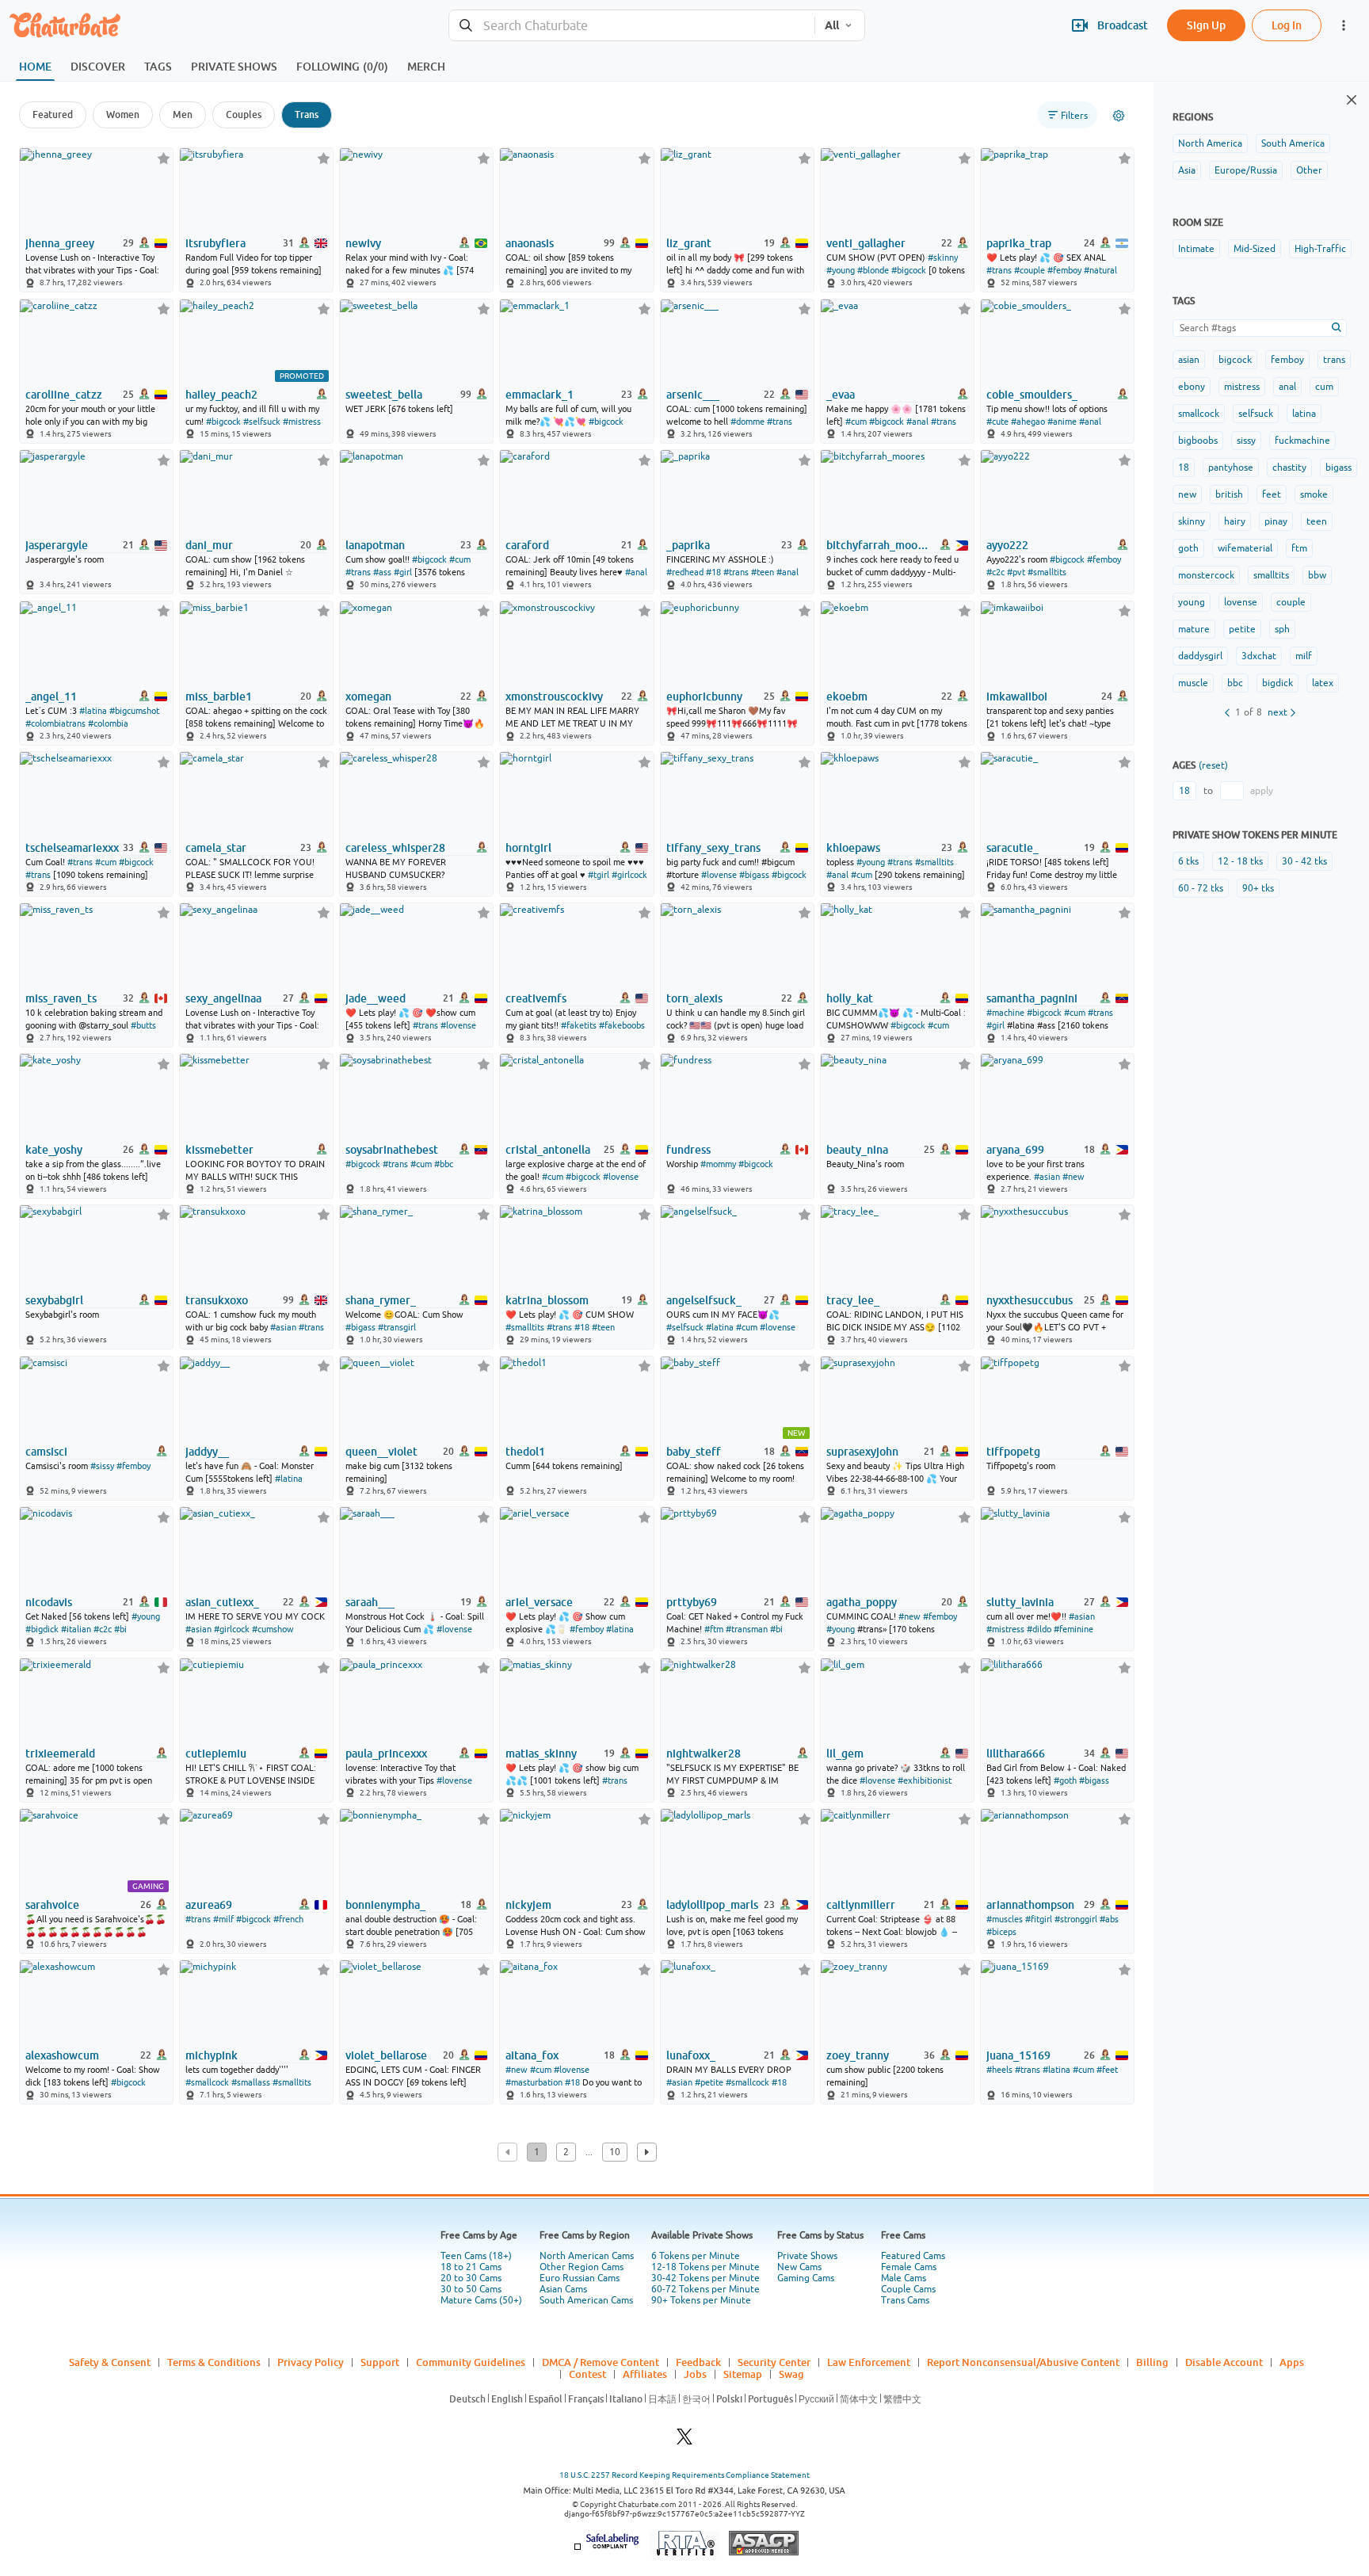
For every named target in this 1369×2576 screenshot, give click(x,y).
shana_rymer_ (381, 1300)
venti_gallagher (866, 243)
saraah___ (370, 1602)
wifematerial (1245, 548)
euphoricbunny (704, 696)
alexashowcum (62, 2055)
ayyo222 (1007, 545)
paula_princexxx (386, 1754)
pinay (1276, 521)
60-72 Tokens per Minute (705, 2289)
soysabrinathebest (392, 1150)
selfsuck (1256, 414)
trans (1334, 360)
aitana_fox (532, 2055)
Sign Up (1206, 25)
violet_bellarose (386, 2055)
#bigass (754, 875)
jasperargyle (57, 545)
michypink (212, 2055)
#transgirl (397, 1327)
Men (183, 114)
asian (1189, 360)
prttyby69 (692, 1602)
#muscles (1005, 1919)
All (832, 25)
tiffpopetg (1013, 1452)
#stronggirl (1076, 1919)
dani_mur (209, 545)
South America (1293, 143)
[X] (684, 2441)
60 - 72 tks (1201, 888)
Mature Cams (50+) (481, 2300)
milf (1304, 656)
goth (1188, 548)
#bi (120, 1629)
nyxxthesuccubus (1030, 1300)
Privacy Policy (311, 2362)
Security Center (774, 2362)
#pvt (1016, 572)
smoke (1314, 494)
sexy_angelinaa (223, 998)
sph (1282, 629)
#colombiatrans (55, 723)
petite (1242, 629)
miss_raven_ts (61, 998)
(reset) (1213, 765)
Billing (1152, 2362)
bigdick (1277, 683)
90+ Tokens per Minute (701, 2300)
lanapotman (375, 545)
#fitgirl (1039, 1919)
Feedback (698, 2362)
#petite (709, 2082)
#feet (1107, 2070)
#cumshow (273, 1629)
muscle (1193, 683)
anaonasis (530, 243)
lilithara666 (1016, 1754)
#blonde (873, 270)
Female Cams (909, 2267)
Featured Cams (913, 2256)
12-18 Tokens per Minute (705, 2267)
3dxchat (1259, 656)
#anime (1062, 422)
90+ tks (1258, 888)
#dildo (1039, 1629)
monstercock (1206, 575)
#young (841, 270)
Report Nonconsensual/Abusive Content (1023, 2362)
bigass (1338, 467)
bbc (1235, 683)
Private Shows (807, 2256)
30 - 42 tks (1304, 861)
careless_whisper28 (395, 848)
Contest (587, 2374)
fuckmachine (1302, 441)
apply (1262, 791)
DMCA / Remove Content (601, 2362)
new (1187, 494)
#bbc (444, 1164)
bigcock (1235, 360)
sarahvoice (52, 1905)
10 (615, 2152)
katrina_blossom (547, 1300)
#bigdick (42, 1629)
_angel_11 (51, 696)
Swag (791, 2374)
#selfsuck (262, 422)
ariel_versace (539, 1602)
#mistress (302, 422)
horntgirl (528, 848)
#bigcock (909, 270)
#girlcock (629, 875)
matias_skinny (541, 1754)
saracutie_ (1012, 848)
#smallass (251, 2082)
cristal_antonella (548, 1150)
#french (288, 1919)
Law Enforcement (869, 2362)
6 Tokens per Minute (696, 2256)
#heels (999, 2070)
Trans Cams (905, 2300)
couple (1291, 602)
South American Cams (586, 2300)
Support (380, 2362)
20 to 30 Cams (471, 2278)
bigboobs (1198, 441)
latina (1304, 414)
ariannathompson (1030, 1905)
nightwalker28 (704, 1754)
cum (1324, 387)
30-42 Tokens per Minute (705, 2278)
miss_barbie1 (219, 696)
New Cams (799, 2267)
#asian (1047, 1177)
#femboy (1064, 270)
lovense (1241, 602)
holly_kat (850, 998)
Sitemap (743, 2374)
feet (1272, 494)
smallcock (1199, 414)
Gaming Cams (806, 2278)
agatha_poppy (862, 1602)
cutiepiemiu (216, 1754)
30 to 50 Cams (471, 2289)
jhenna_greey (60, 243)
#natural (1100, 270)
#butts (143, 1025)
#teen (763, 572)
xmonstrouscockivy (554, 696)
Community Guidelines (471, 2362)
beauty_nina (857, 1150)
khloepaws (853, 848)
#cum (856, 422)
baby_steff (694, 1452)
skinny (1192, 521)
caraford (527, 545)
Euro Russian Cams (580, 2278)
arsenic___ (693, 395)
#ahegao (1028, 422)
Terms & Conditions (214, 2362)
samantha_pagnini (1032, 998)
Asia (1187, 170)
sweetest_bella (384, 395)
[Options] (1119, 116)
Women (123, 114)
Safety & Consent (110, 2362)
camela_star (216, 848)
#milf (223, 1919)
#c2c (995, 572)
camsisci (46, 1452)
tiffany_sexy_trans (713, 848)
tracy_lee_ (853, 1300)
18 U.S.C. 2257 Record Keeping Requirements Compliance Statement (684, 2475)
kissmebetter (219, 1150)
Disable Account (1224, 2362)
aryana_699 (1015, 1150)
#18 (713, 572)
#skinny (943, 258)
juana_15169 (1018, 2055)
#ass (382, 572)
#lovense (719, 875)
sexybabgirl (54, 1300)
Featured (53, 114)
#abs (1109, 1919)
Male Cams (904, 2278)
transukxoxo (217, 1300)
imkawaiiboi (1017, 696)
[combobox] (632, 26)
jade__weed (376, 998)
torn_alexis (694, 998)
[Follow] (164, 158)
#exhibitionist (925, 1780)
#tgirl (599, 875)
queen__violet (381, 1452)
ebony (1192, 387)
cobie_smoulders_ (1032, 395)
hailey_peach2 (221, 395)
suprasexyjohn (862, 1452)
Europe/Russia (1246, 170)
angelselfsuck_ (704, 1300)
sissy (1246, 441)
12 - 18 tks (1240, 861)
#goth (1065, 1780)
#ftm (714, 1629)
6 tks (1188, 861)
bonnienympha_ (385, 1905)
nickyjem (528, 1905)
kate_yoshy (54, 1150)
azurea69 (209, 1905)
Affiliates (645, 2374)
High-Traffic (1320, 249)
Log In (1287, 25)
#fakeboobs (622, 1025)
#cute (997, 422)
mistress (1242, 387)
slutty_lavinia (1020, 1602)
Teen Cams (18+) (476, 2256)
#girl (403, 572)
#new (1073, 1177)
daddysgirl (1200, 656)
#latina (93, 711)
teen (1317, 521)
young (1192, 602)
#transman (747, 1629)
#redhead (685, 572)
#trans (999, 270)
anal (1287, 387)
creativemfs (536, 998)
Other (1309, 170)
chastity (1289, 467)
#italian (76, 1629)
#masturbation (534, 2082)
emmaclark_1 (540, 395)
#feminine (1073, 1629)
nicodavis (49, 1602)
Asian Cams (563, 2289)
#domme (747, 422)
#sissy (102, 1466)
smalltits (1271, 575)
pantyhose (1231, 467)
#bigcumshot (134, 711)
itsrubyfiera (215, 243)
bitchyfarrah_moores (879, 545)
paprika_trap (1019, 243)
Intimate (1196, 249)
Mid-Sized (1255, 249)
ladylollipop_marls (712, 1905)
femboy (1287, 360)
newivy (363, 243)
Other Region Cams (582, 2267)
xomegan (368, 696)
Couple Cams (908, 2289)
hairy (1235, 521)
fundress (688, 1150)
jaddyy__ (207, 1452)
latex (1323, 683)
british (1229, 494)
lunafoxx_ (691, 2055)
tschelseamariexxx (72, 848)
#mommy (718, 1164)
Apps (1292, 2362)
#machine (1005, 1013)
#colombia (108, 723)
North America (1210, 143)
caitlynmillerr (861, 1905)
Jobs (695, 2374)
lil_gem (845, 1754)
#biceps (1001, 1932)
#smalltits (1047, 572)
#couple (1030, 270)
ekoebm (847, 696)
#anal (917, 422)
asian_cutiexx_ (222, 1602)
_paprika (688, 545)
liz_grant (689, 243)
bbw (1317, 575)
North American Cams (587, 2256)
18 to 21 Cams (471, 2267)
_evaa (841, 395)
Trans (307, 114)
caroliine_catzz (64, 395)
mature (1194, 629)
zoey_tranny (858, 2055)
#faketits (579, 1025)
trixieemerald (60, 1754)
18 (1184, 467)
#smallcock (207, 2082)
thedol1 (525, 1452)
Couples (244, 114)
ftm (1299, 548)
